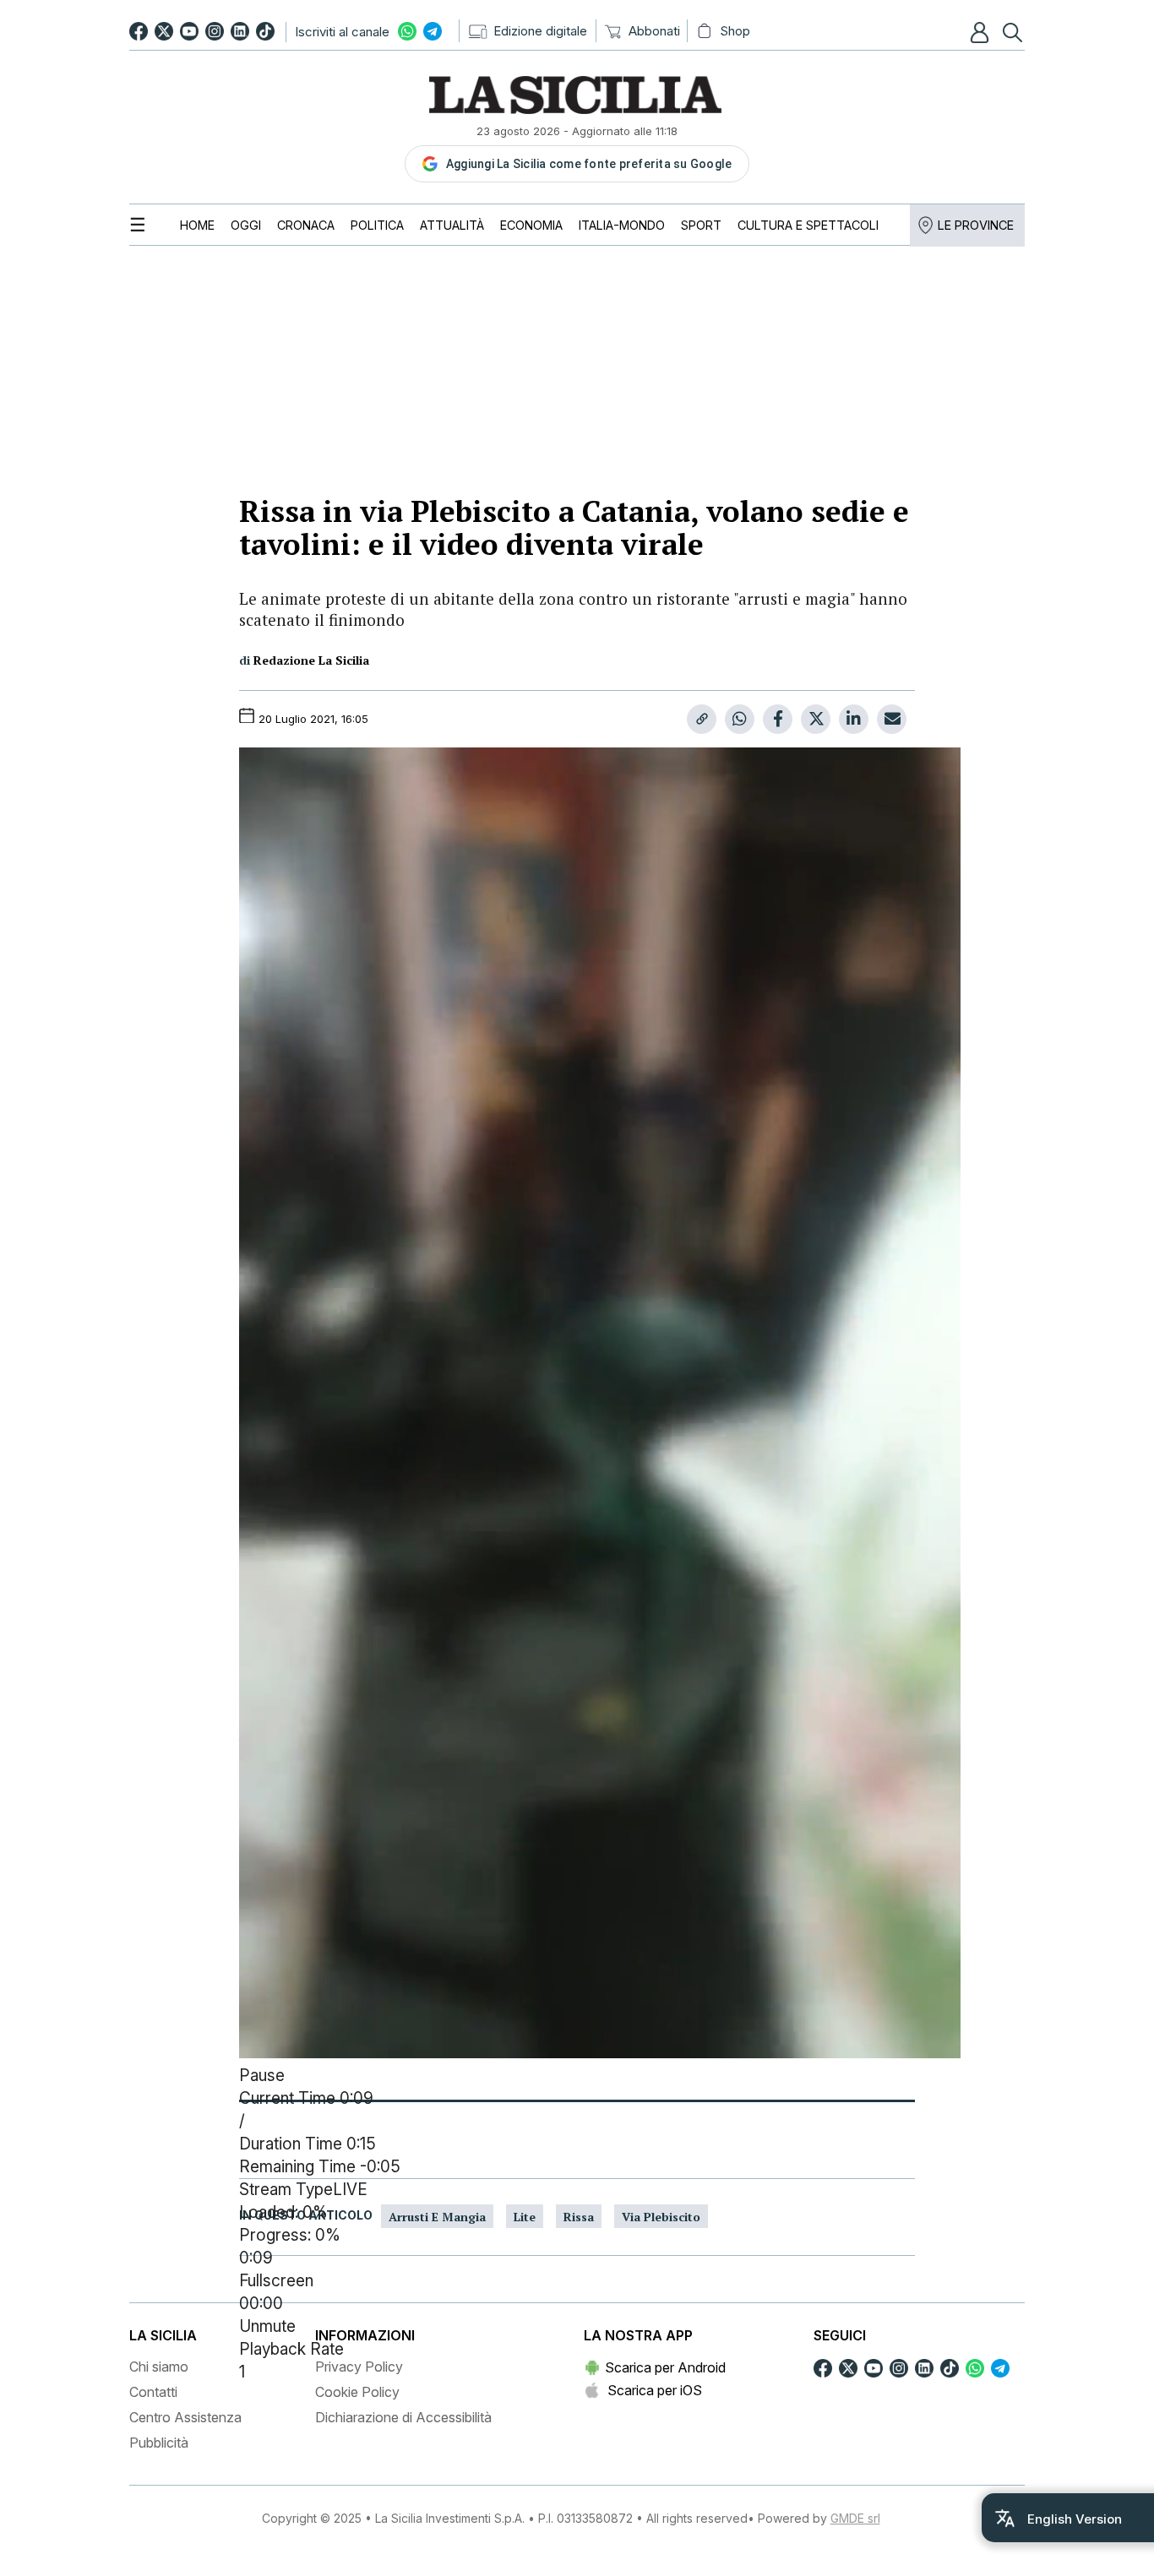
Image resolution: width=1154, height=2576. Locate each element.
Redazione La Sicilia (311, 660)
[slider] (577, 2236)
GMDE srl (855, 2518)
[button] (982, 32)
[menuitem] (197, 225)
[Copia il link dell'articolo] (702, 719)
